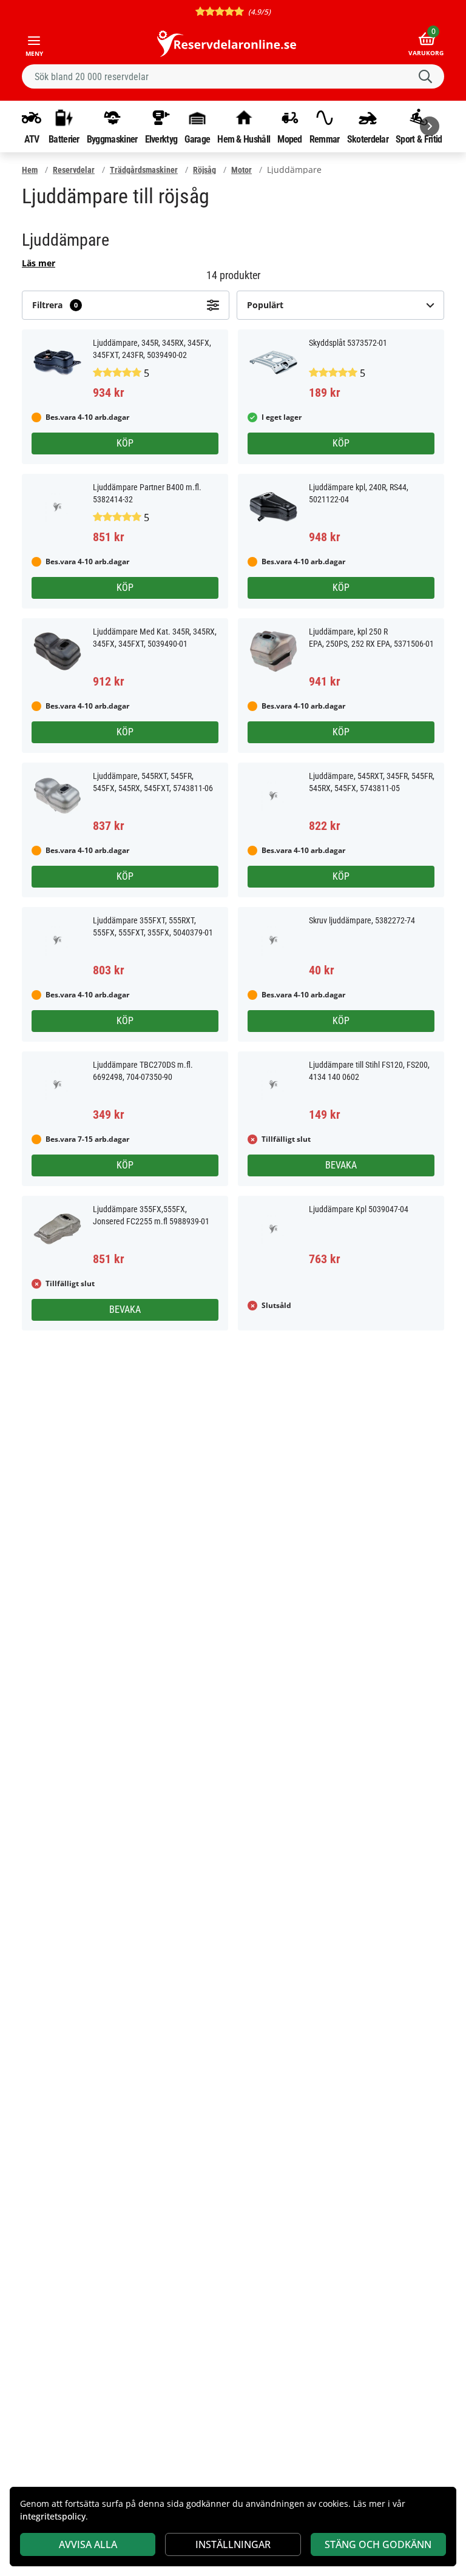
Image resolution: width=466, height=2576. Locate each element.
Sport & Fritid (419, 139)
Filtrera (55, 305)
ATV (32, 139)
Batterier (64, 139)
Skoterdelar (368, 139)
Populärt (265, 305)
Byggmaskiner (112, 139)
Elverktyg (161, 139)
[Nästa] (430, 126)
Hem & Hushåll (244, 139)
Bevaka (341, 1165)
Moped (290, 139)
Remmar (325, 139)
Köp (125, 443)
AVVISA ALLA (88, 2544)
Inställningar (233, 2544)
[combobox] (233, 76)
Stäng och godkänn (378, 2544)
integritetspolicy (53, 2516)
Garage (197, 139)
